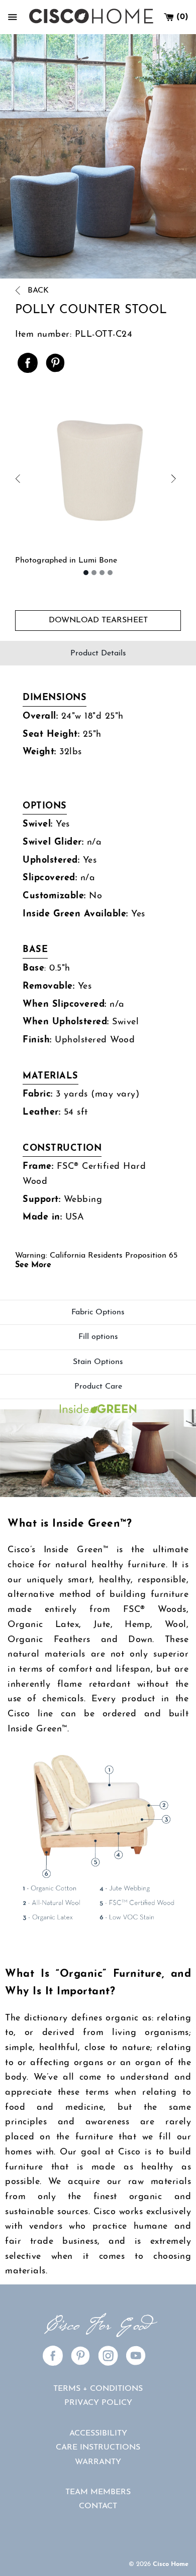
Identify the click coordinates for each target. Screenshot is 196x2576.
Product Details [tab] (98, 653)
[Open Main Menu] (13, 17)
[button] (57, 479)
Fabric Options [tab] (98, 1312)
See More (33, 1265)
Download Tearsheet (98, 620)
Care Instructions (98, 2448)
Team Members (98, 2492)
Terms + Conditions (98, 2389)
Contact (98, 2506)
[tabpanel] (98, 983)
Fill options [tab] (98, 1337)
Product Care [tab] (98, 1387)
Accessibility (98, 2433)
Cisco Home (171, 2564)
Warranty (98, 2462)
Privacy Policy (98, 2403)
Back (37, 291)
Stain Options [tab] (98, 1362)
